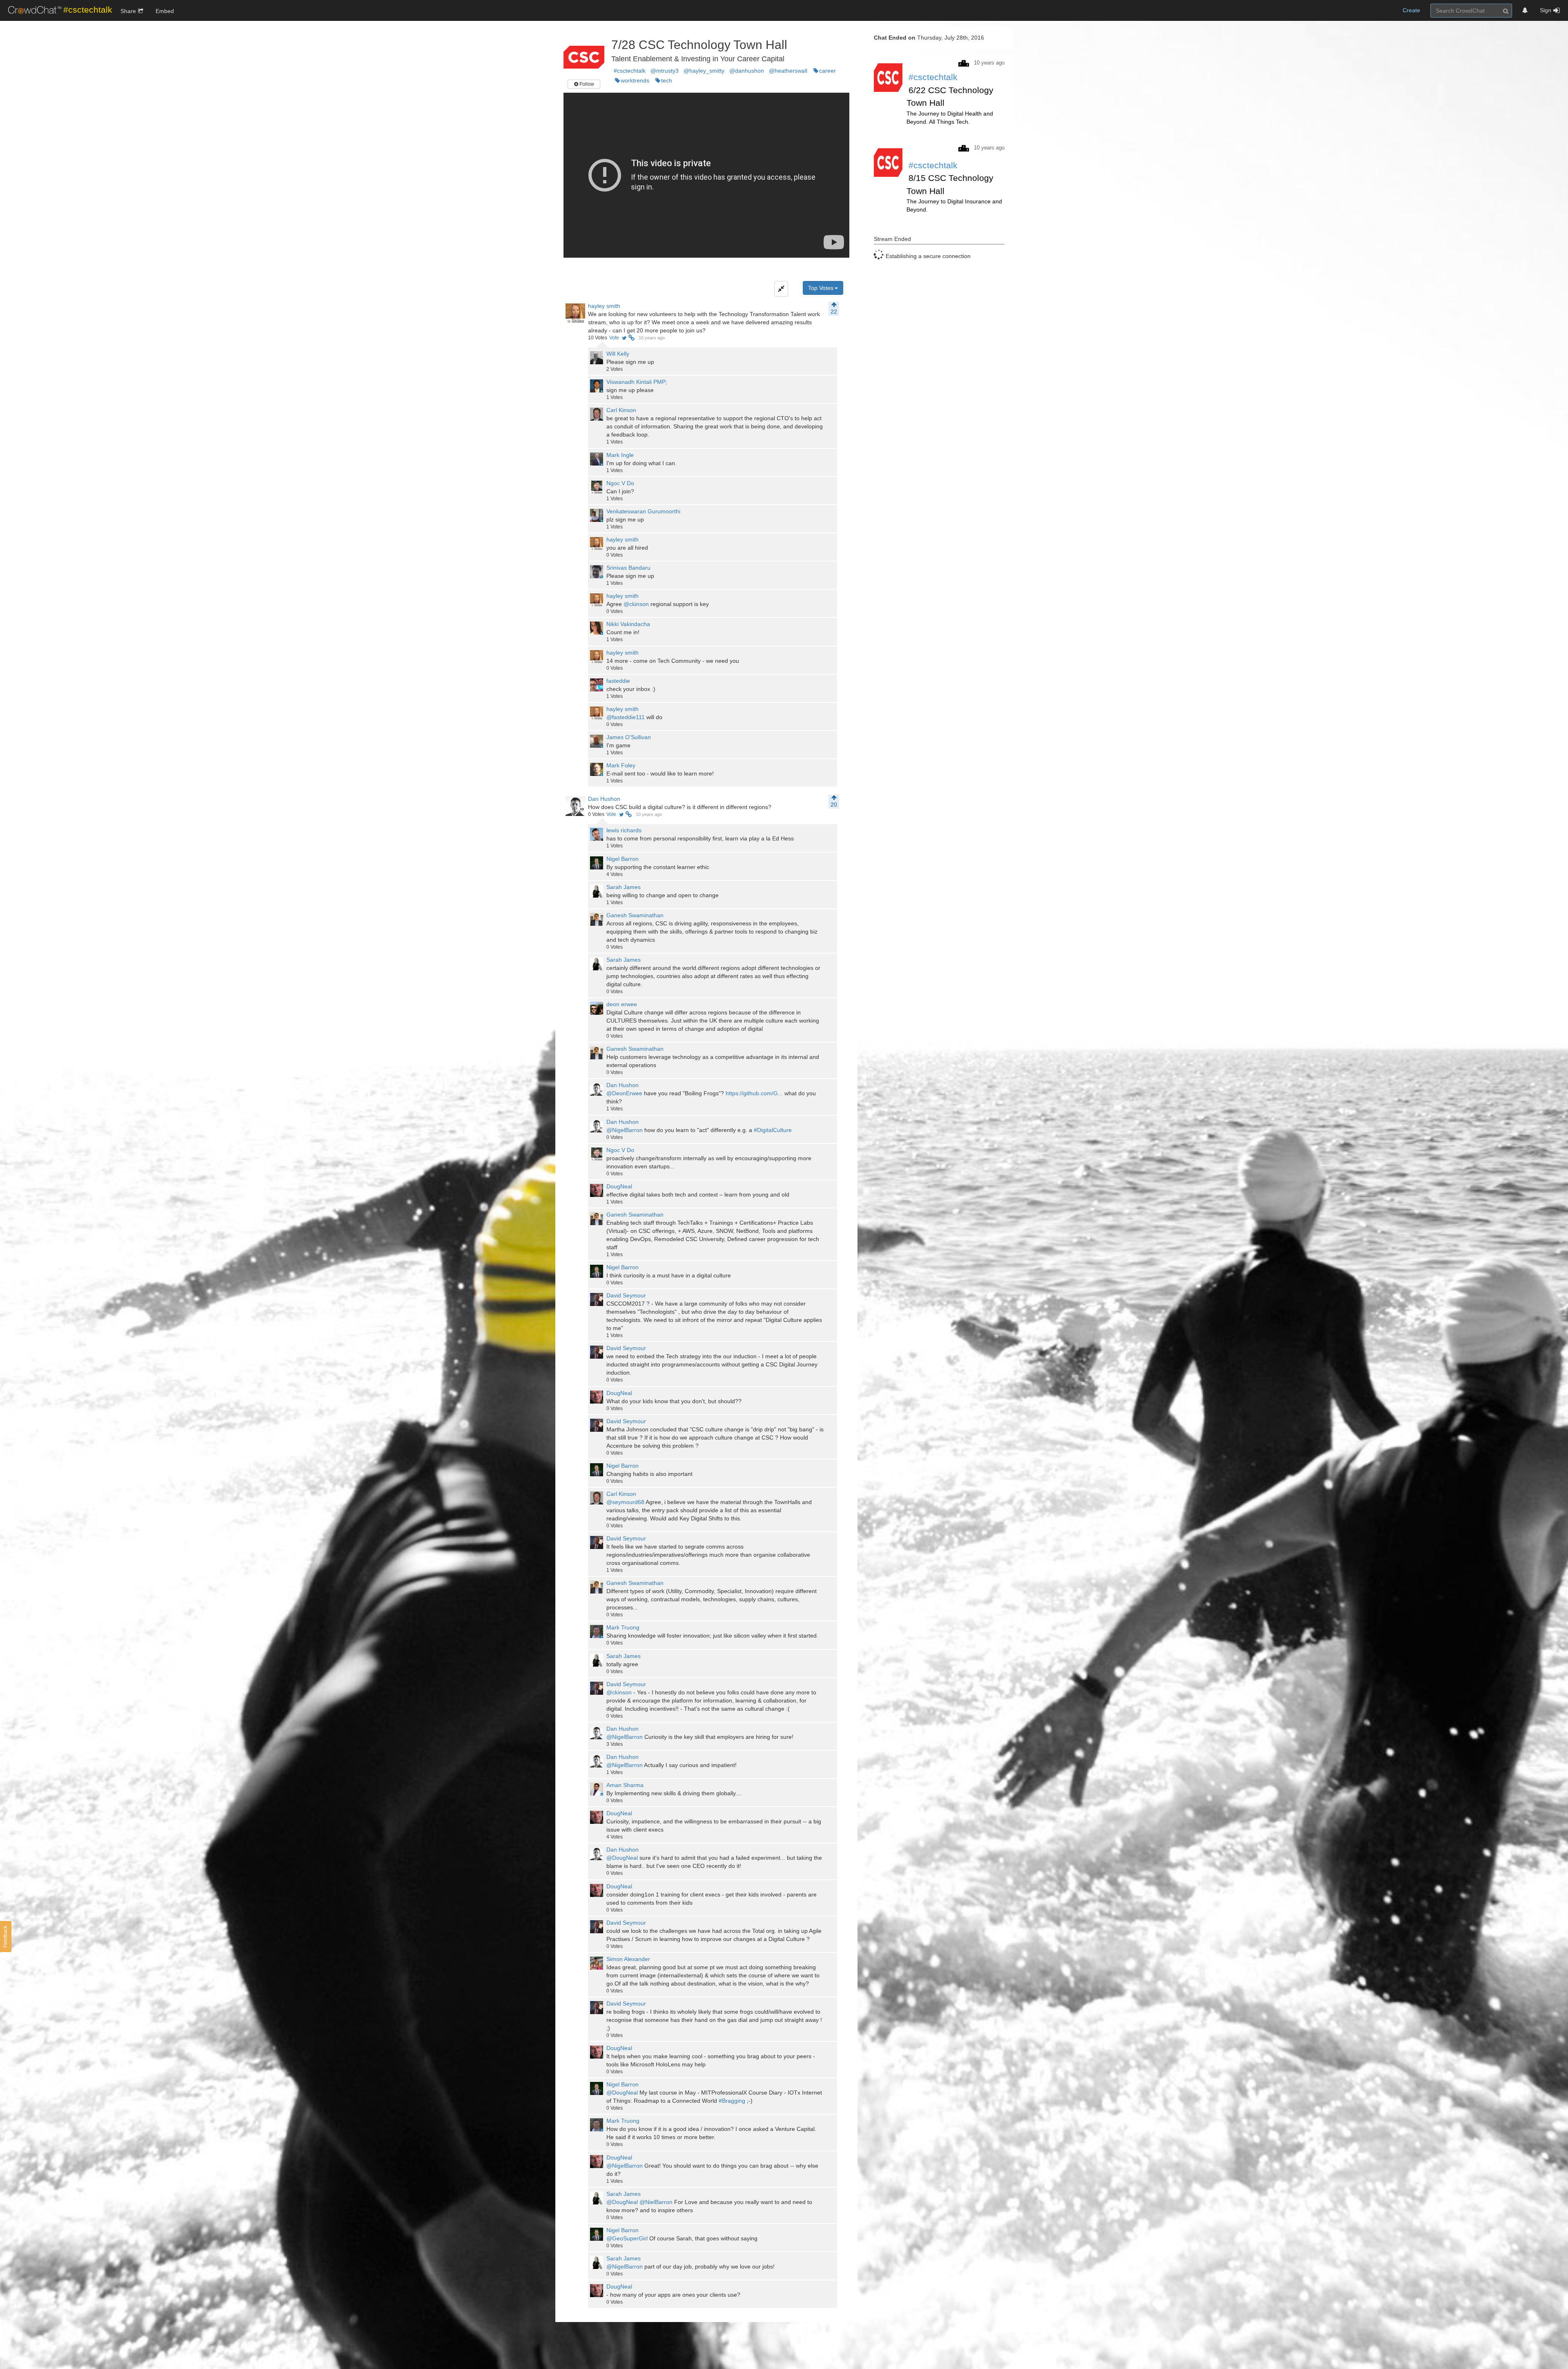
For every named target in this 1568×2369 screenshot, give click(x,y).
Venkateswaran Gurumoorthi (643, 511)
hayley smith (604, 306)
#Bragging (732, 2101)
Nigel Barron (623, 859)
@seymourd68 (625, 1502)
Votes (598, 338)
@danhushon (747, 71)
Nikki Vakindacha (628, 624)
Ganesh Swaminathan (635, 915)
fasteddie (618, 681)
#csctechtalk (630, 71)
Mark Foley (621, 765)
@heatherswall (788, 71)
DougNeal (619, 1186)
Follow (586, 84)
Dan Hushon (604, 799)
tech (667, 80)
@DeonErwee (624, 1093)
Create (1411, 10)
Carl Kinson (621, 410)
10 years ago (652, 338)
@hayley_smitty (704, 71)
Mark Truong (623, 1627)
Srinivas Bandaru (628, 568)
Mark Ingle (620, 455)
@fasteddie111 (626, 717)
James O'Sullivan (629, 737)
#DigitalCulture (773, 1130)
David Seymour (626, 1295)
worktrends (635, 80)
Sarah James (624, 887)
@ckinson (636, 604)
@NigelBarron (625, 1130)
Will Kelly (618, 354)
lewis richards (624, 830)
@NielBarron (656, 2202)
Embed (165, 11)
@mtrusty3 (665, 71)
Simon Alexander (628, 1959)
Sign (1546, 10)
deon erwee (622, 1004)
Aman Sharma (625, 1785)
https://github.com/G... (754, 1093)
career (827, 71)
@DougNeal (622, 1858)
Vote (614, 338)
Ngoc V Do (620, 483)
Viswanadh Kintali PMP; (637, 382)
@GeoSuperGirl (627, 2238)
